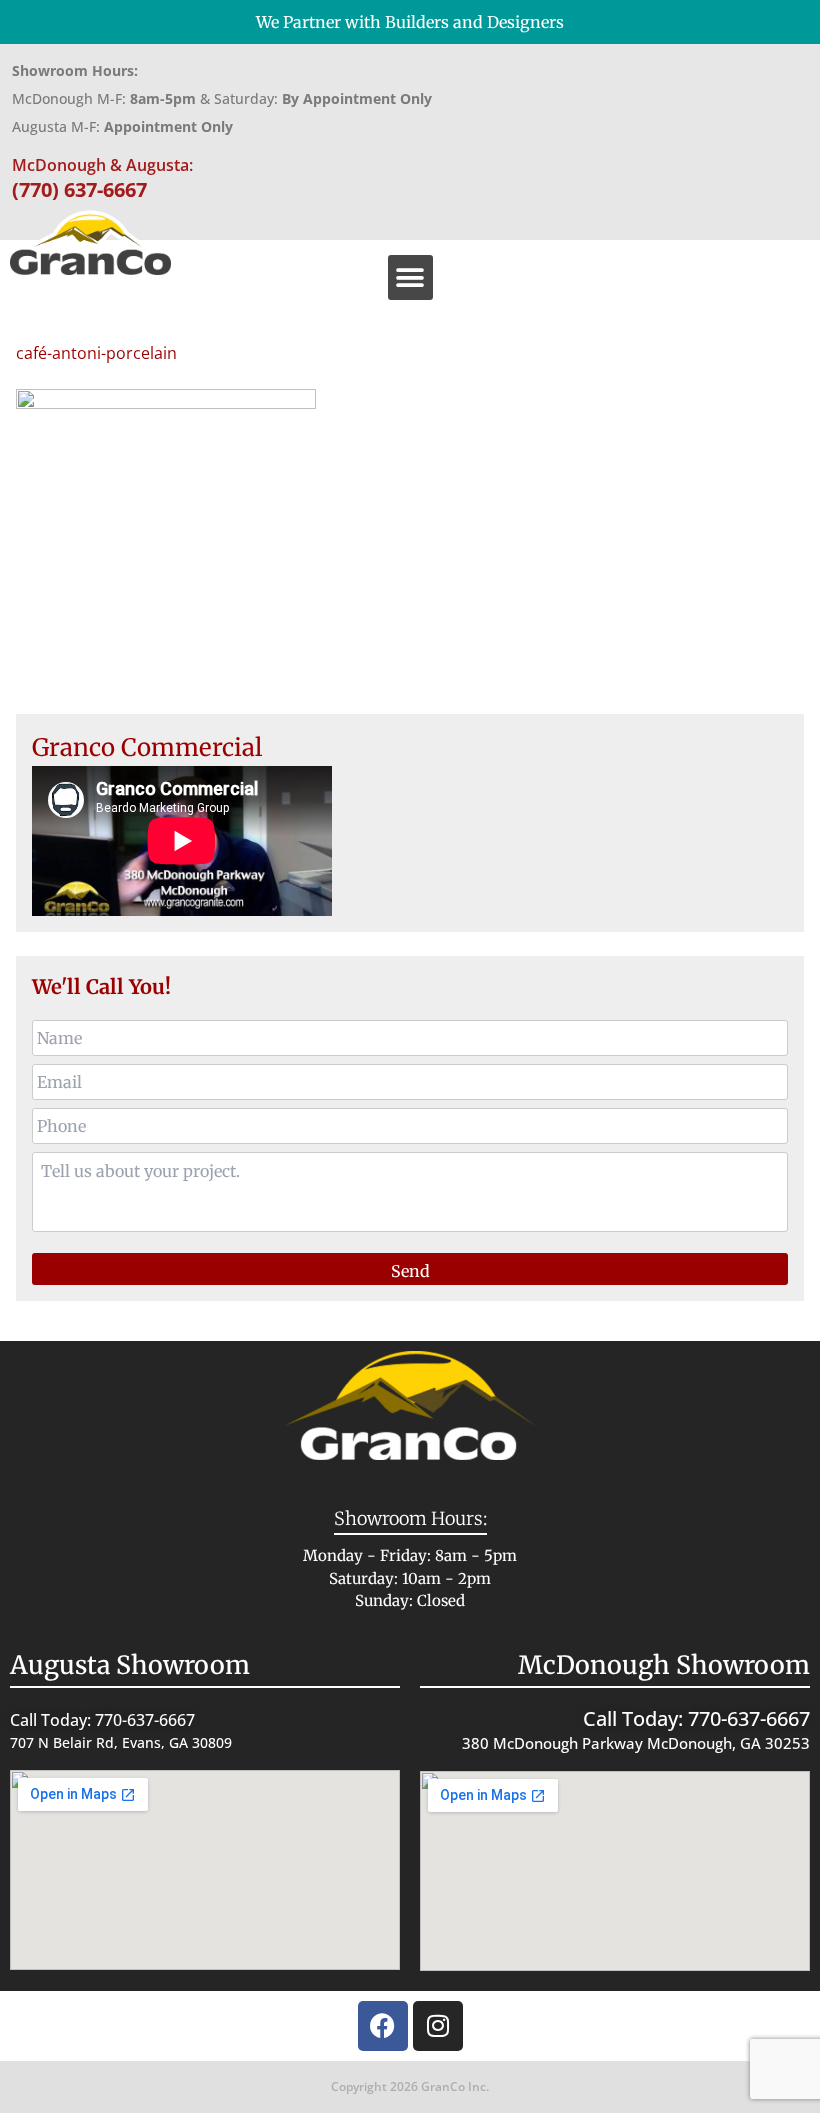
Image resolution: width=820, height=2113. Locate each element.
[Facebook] (383, 2026)
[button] (410, 277)
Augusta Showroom (130, 1665)
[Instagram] (438, 2026)
